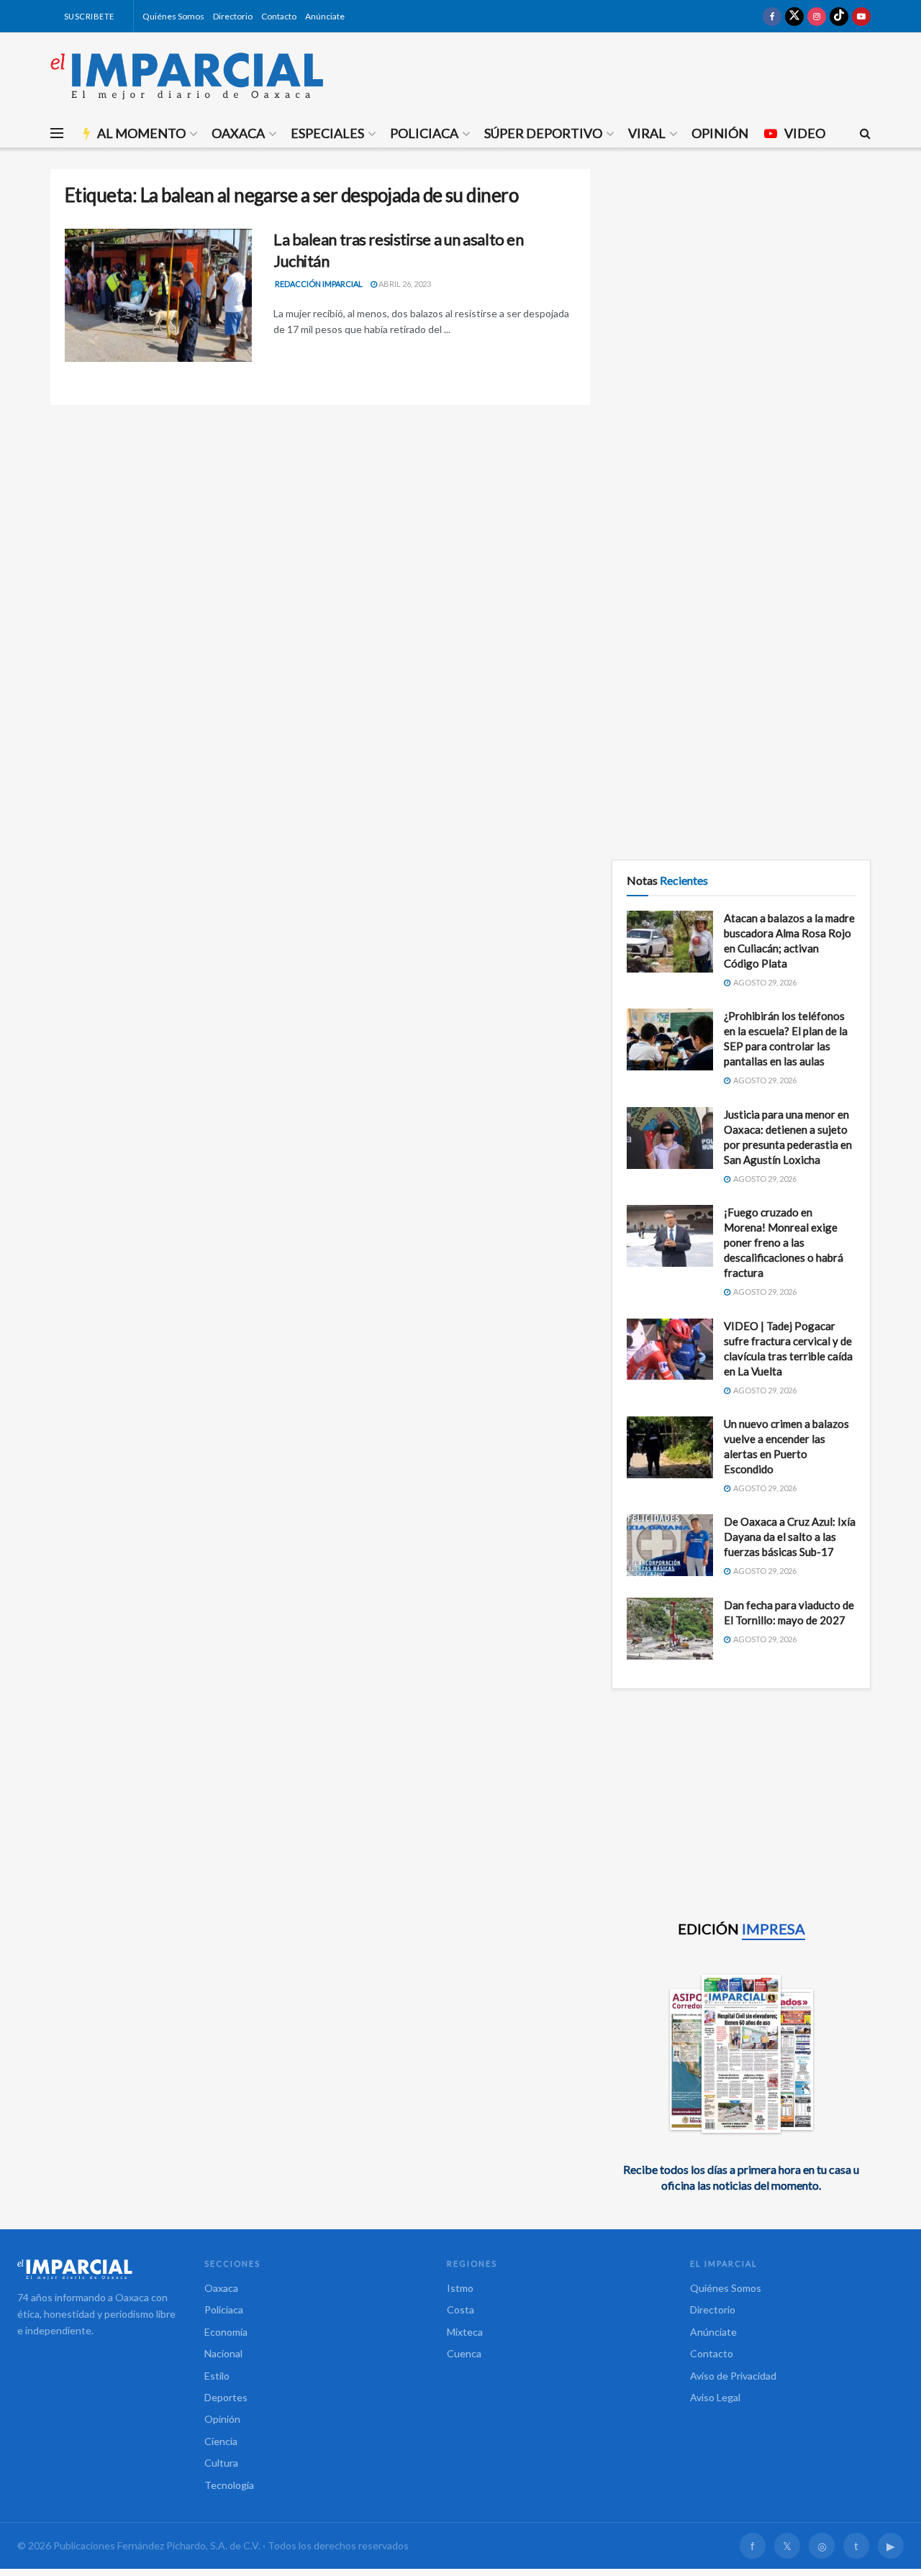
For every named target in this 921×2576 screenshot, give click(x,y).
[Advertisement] (741, 270)
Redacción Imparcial (319, 284)
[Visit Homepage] (187, 76)
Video (805, 133)
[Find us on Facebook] (772, 16)
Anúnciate (325, 16)
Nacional (223, 2353)
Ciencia (221, 2441)
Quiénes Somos (173, 16)
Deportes (226, 2397)
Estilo (217, 2376)
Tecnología (229, 2485)
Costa (460, 2309)
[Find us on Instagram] (817, 16)
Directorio (233, 16)
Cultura (221, 2463)
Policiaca (424, 133)
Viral (647, 133)
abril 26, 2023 (404, 284)
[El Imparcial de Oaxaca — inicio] (96, 2269)
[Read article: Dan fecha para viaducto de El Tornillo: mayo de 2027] (670, 1629)
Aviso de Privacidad (733, 2376)
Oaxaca (238, 133)
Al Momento (141, 133)
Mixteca (465, 2332)
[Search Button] (865, 133)
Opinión (720, 133)
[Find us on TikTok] (839, 16)
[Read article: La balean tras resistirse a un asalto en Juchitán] (158, 296)
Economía (226, 2332)
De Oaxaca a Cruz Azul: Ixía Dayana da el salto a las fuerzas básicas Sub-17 (790, 1537)
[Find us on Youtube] (861, 16)
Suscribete (88, 16)
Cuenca (464, 2353)
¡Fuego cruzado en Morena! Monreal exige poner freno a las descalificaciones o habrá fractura (784, 1242)
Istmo (460, 2288)
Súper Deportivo (543, 133)
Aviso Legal (715, 2397)
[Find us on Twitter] (794, 16)
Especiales (327, 133)
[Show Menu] (57, 133)
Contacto (279, 16)
